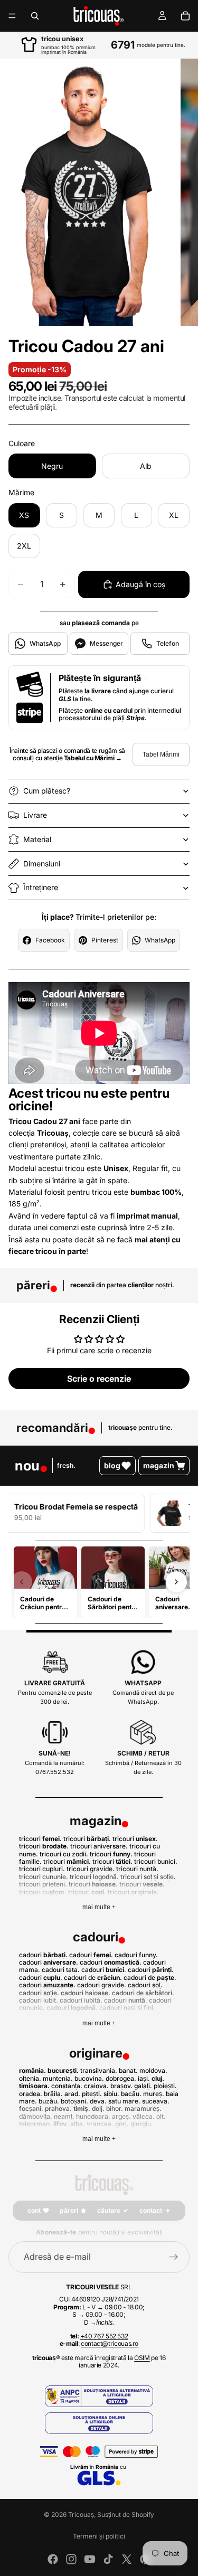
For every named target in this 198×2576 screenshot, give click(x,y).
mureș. (154, 2094)
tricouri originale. (133, 1892)
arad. (72, 2094)
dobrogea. (121, 2078)
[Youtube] (90, 2559)
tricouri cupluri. (42, 1869)
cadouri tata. (61, 1970)
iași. (144, 2078)
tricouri (43, 1846)
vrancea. (100, 2124)
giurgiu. (142, 2124)
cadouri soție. (39, 1993)
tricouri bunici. (156, 1861)
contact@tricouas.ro (110, 2343)
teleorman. (35, 2124)
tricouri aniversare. (99, 1846)
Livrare (35, 815)
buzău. (49, 2101)
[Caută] (35, 16)
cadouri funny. (136, 1955)
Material (37, 839)
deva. (98, 2101)
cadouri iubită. (81, 2000)
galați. (143, 2086)
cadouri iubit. (39, 2000)
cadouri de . (93, 1978)
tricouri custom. (43, 1892)
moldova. (153, 2070)
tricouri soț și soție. (148, 1877)
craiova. (96, 2086)
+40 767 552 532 (104, 2336)
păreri (69, 2210)
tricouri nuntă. (137, 1869)
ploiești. (165, 2086)
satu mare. (124, 2101)
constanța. (67, 2086)
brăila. (53, 2094)
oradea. (31, 2094)
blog (112, 1465)
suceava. (156, 2101)
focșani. (31, 2108)
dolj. (98, 2108)
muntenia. (58, 2078)
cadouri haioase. (86, 1993)
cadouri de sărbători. (143, 1993)
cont (34, 2210)
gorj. (122, 2124)
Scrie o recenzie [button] (99, 1379)
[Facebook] (53, 2559)
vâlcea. (144, 2116)
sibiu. (111, 2094)
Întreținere (41, 887)
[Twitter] (127, 2559)
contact (151, 2210)
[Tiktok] (108, 2559)
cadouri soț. (145, 1985)
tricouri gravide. (91, 1869)
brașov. (121, 2086)
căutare (109, 2210)
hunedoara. (93, 2116)
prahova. (58, 2108)
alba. (78, 2124)
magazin (159, 1465)
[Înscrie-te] (174, 2257)
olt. (161, 2116)
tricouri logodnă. (94, 1877)
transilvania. (99, 2070)
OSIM (142, 2358)
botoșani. (74, 2101)
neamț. (64, 2116)
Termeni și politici (99, 2536)
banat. (128, 2070)
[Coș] (185, 16)
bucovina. (89, 2078)
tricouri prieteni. (43, 1884)
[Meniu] (12, 16)
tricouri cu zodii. (64, 1854)
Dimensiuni (42, 864)
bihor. (115, 2108)
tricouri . (40, 1839)
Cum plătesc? (47, 791)
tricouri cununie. (44, 1877)
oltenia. (30, 2078)
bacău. (131, 2094)
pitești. (92, 2094)
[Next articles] (176, 1582)
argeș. (121, 2116)
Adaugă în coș (140, 584)
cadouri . (43, 1955)
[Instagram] (71, 2559)
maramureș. (143, 2108)
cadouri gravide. (102, 1985)
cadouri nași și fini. (127, 2008)
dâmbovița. (36, 2116)
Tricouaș (81, 2514)
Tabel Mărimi (161, 754)
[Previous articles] (22, 1582)
